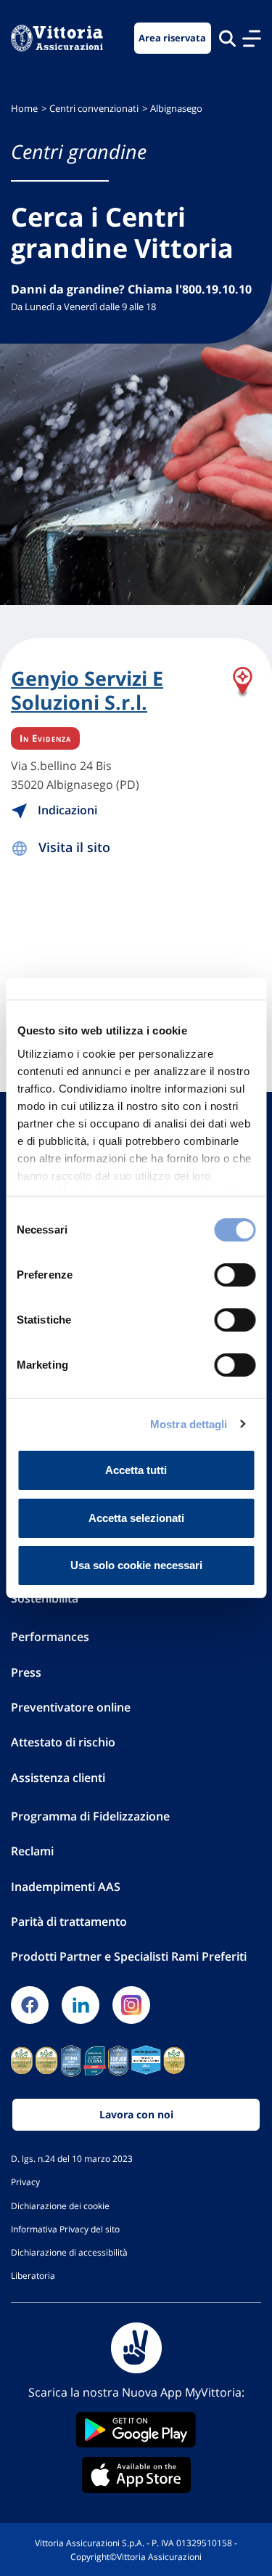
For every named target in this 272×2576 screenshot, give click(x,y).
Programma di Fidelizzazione (90, 1816)
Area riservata (172, 38)
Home (24, 109)
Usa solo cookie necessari (136, 1565)
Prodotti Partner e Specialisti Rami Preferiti (129, 1956)
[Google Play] (136, 2430)
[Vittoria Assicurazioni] (57, 38)
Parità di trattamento (69, 1921)
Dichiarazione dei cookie (60, 2206)
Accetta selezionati (136, 1518)
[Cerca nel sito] (227, 38)
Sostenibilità (45, 1598)
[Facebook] (30, 2005)
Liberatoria (33, 2275)
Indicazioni (66, 810)
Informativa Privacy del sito (65, 2229)
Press (26, 1672)
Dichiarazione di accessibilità (69, 2252)
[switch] (235, 1275)
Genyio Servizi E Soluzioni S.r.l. (87, 690)
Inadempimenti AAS (66, 1887)
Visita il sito (74, 847)
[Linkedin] (81, 2005)
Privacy (25, 2182)
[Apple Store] (136, 2475)
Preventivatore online (71, 1707)
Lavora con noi (136, 2114)
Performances (50, 1637)
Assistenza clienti (58, 1778)
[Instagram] (131, 2005)
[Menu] (252, 39)
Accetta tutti (136, 1470)
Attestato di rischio (63, 1742)
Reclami (32, 1851)
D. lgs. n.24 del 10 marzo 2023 (72, 2158)
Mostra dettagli (189, 1424)
